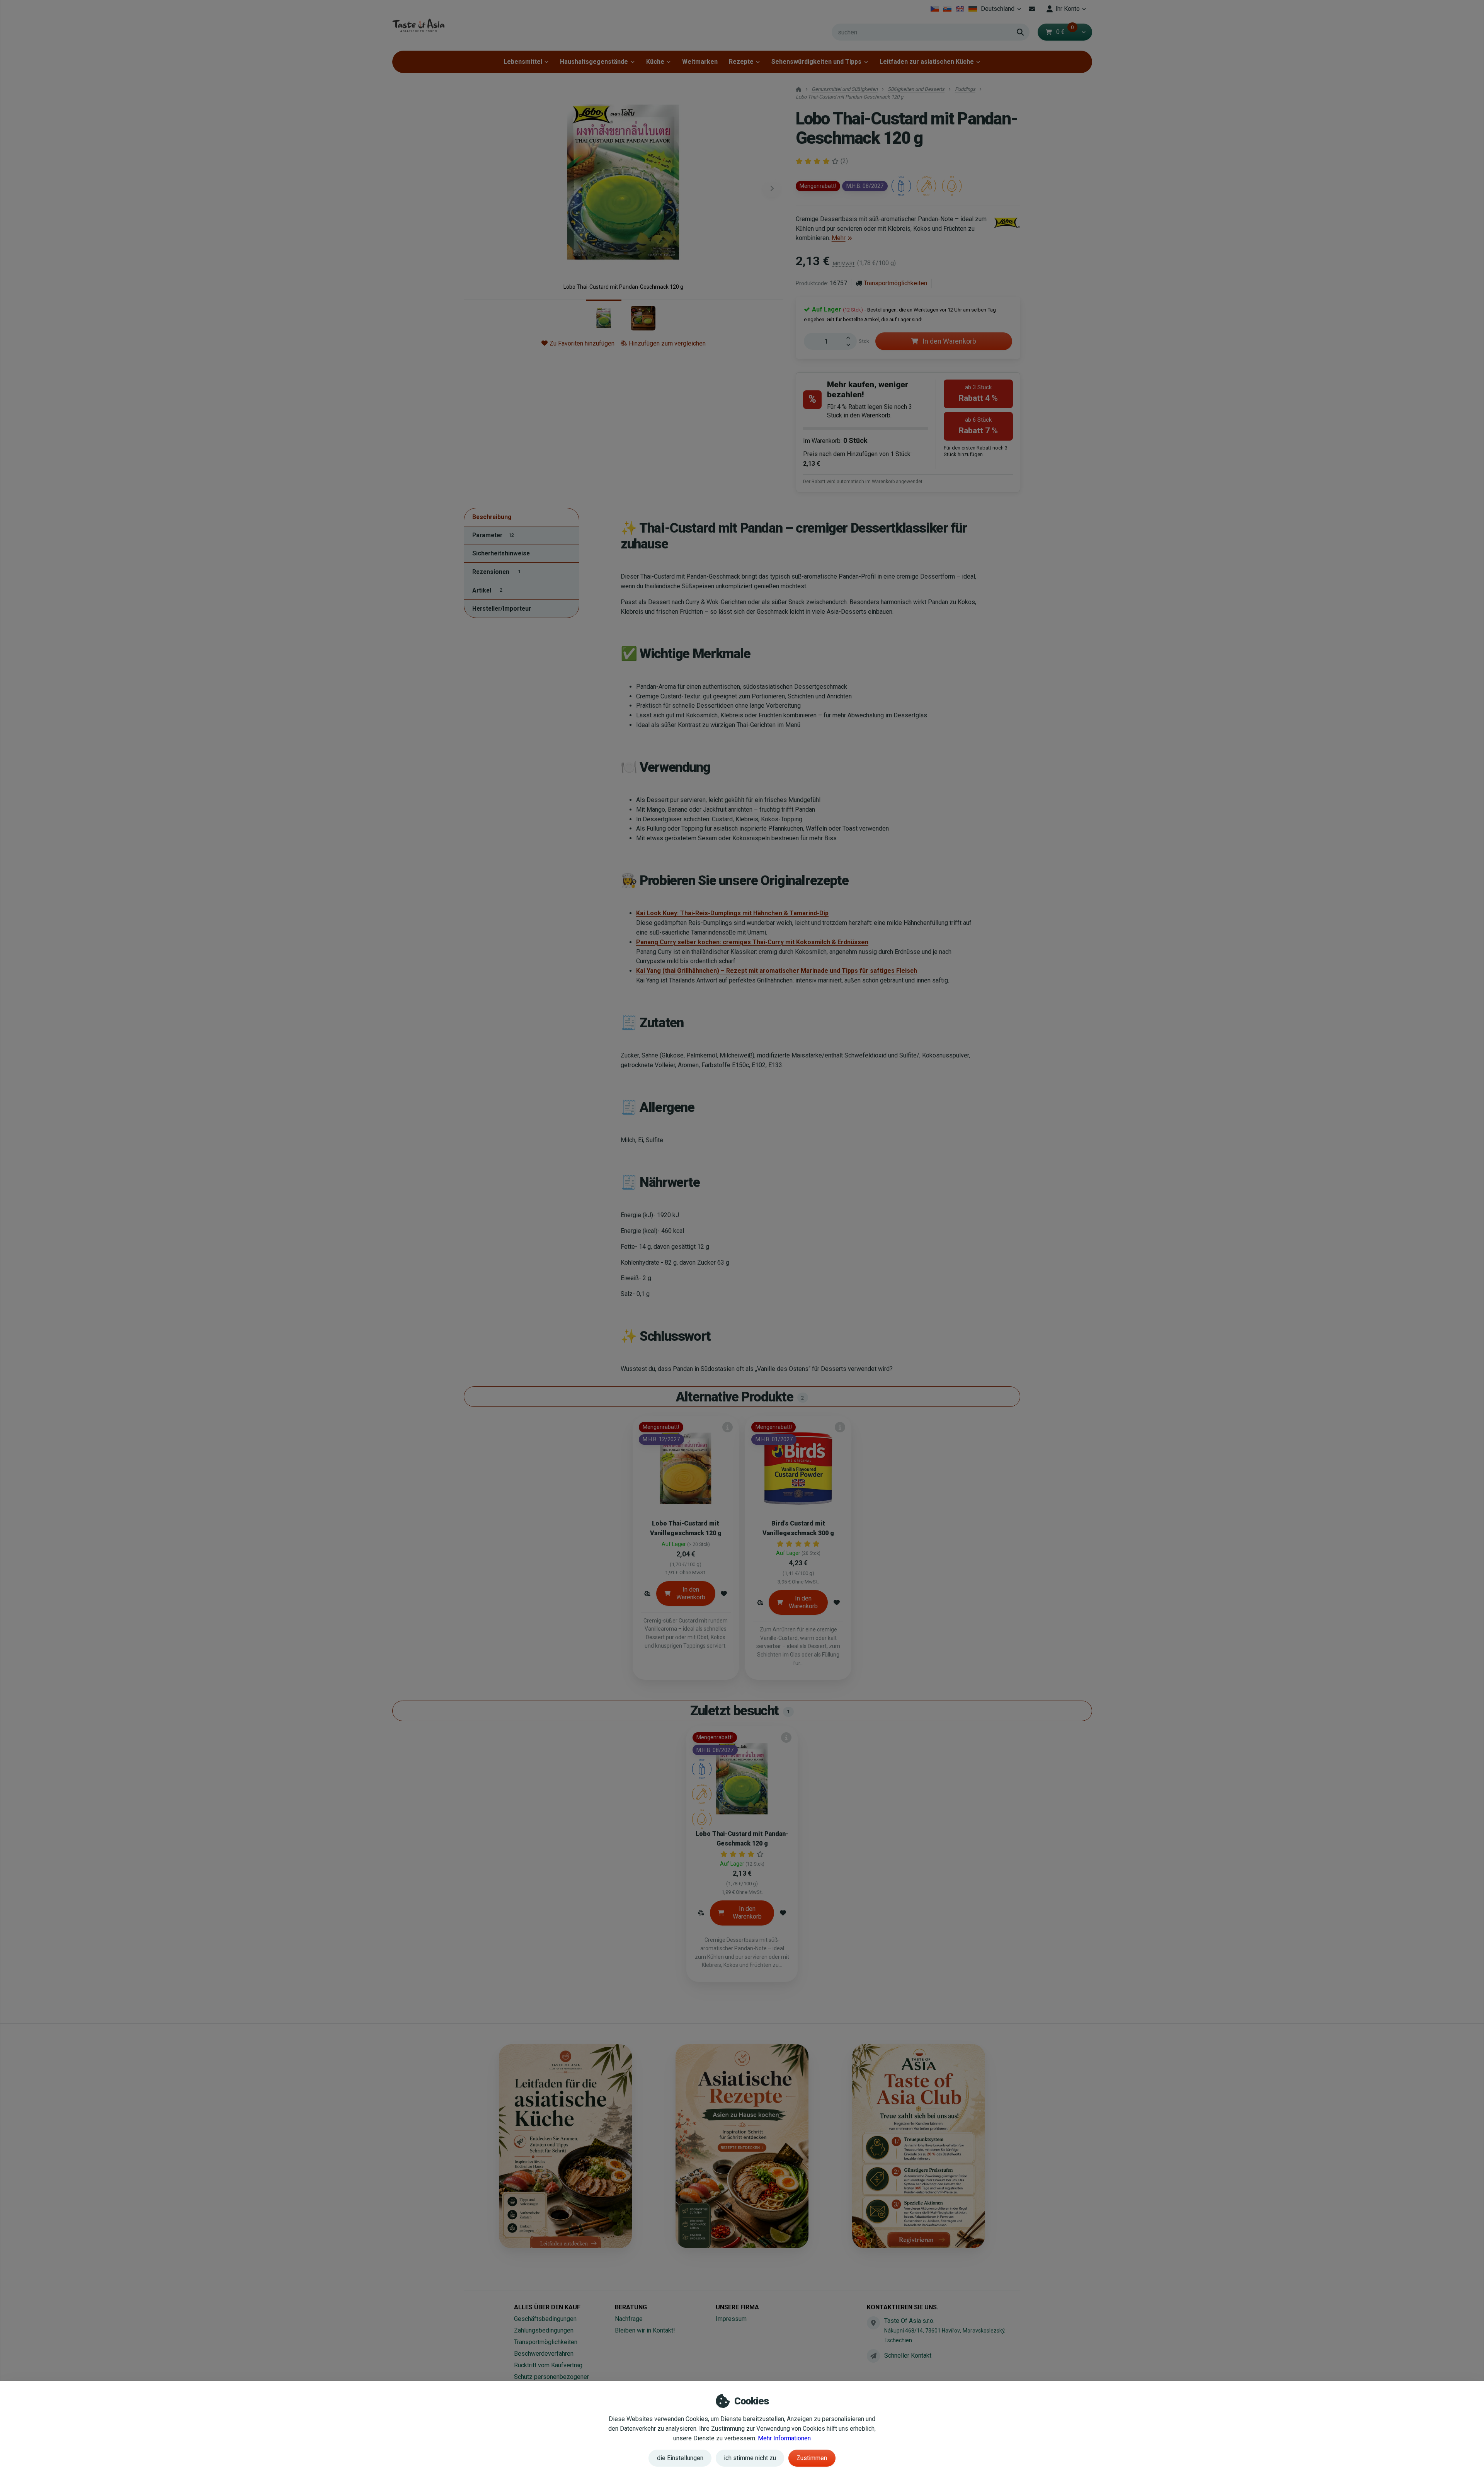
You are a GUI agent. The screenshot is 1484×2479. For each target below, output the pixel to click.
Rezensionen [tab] (496, 572)
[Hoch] (851, 337)
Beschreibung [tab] (492, 517)
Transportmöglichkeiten (895, 283)
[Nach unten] (851, 346)
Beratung (631, 2307)
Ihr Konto (1068, 9)
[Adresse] (873, 2323)
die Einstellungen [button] (680, 2458)
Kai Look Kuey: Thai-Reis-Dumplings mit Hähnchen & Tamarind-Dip (732, 913)
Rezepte (741, 62)
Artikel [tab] (487, 590)
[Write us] (873, 2356)
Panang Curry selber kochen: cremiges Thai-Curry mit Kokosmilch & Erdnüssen (752, 942)
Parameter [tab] (493, 535)
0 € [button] (1065, 32)
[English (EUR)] (960, 9)
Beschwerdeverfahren (544, 2354)
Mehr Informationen (784, 2438)
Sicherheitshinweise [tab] (501, 554)
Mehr (839, 238)
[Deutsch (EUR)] (973, 9)
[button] (1083, 32)
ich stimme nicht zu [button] (750, 2458)
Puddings (965, 89)
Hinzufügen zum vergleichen (667, 343)
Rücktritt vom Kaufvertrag (548, 2365)
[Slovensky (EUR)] (947, 9)
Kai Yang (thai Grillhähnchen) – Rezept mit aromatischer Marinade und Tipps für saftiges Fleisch (777, 971)
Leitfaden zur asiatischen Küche (927, 62)
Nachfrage (629, 2319)
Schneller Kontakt (908, 2356)
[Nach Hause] (418, 25)
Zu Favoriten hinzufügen (582, 343)
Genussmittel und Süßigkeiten (845, 89)
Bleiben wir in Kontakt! (645, 2330)
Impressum (731, 2319)
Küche (655, 62)
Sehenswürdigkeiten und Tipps (816, 62)
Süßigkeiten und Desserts (916, 89)
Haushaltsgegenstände (594, 62)
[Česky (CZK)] (935, 9)
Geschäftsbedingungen (545, 2319)
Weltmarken (700, 62)
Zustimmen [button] (812, 2458)
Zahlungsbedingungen (544, 2330)
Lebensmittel (523, 62)
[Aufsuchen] (1020, 32)
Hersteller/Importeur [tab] (502, 609)
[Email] (1032, 9)
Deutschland (1002, 11)
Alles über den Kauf (547, 2307)
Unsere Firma (737, 2307)
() (844, 161)
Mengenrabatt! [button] (818, 186)
